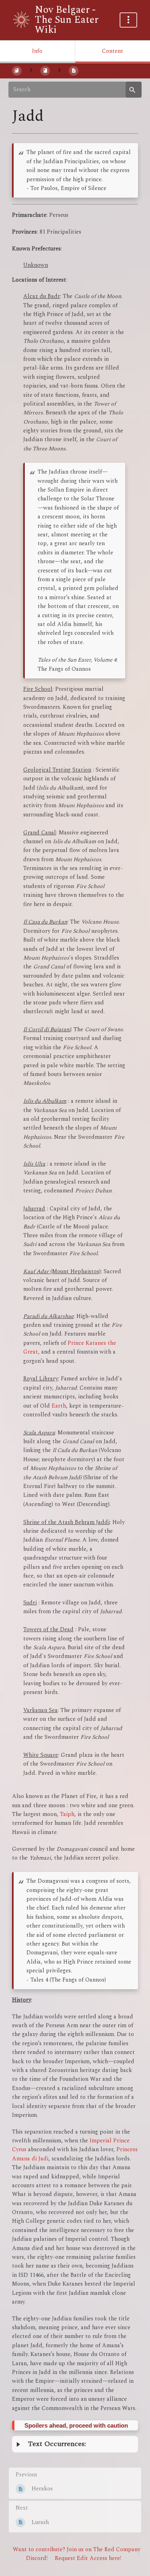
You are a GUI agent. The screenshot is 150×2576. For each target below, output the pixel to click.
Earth (59, 1406)
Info (37, 51)
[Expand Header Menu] (128, 20)
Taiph (67, 1814)
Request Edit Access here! (88, 2558)
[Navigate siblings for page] (59, 71)
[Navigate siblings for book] (31, 71)
